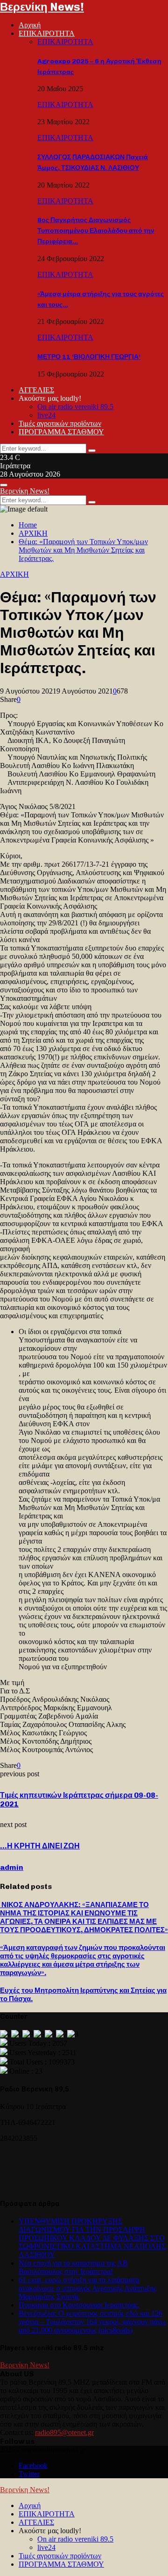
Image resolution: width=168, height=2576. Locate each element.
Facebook (33, 2465)
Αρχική (30, 25)
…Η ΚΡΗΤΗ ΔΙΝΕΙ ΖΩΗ (40, 1846)
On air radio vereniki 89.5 (75, 407)
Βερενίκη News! (42, 7)
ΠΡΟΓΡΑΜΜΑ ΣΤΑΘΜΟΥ (61, 432)
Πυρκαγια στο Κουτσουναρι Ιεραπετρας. (79, 2305)
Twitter (29, 2474)
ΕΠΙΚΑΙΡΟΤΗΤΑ (47, 33)
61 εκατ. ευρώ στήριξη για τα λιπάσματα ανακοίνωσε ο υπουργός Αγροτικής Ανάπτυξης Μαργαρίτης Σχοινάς (87, 2288)
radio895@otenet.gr (64, 2432)
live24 (46, 415)
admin (12, 1867)
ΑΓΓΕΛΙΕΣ (36, 390)
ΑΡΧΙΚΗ (14, 574)
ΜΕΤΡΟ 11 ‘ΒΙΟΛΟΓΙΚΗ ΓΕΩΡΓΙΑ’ (89, 357)
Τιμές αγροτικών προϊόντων (60, 423)
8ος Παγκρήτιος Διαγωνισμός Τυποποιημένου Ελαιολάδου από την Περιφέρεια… (96, 231)
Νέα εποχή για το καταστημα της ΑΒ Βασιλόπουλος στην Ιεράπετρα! (73, 2267)
